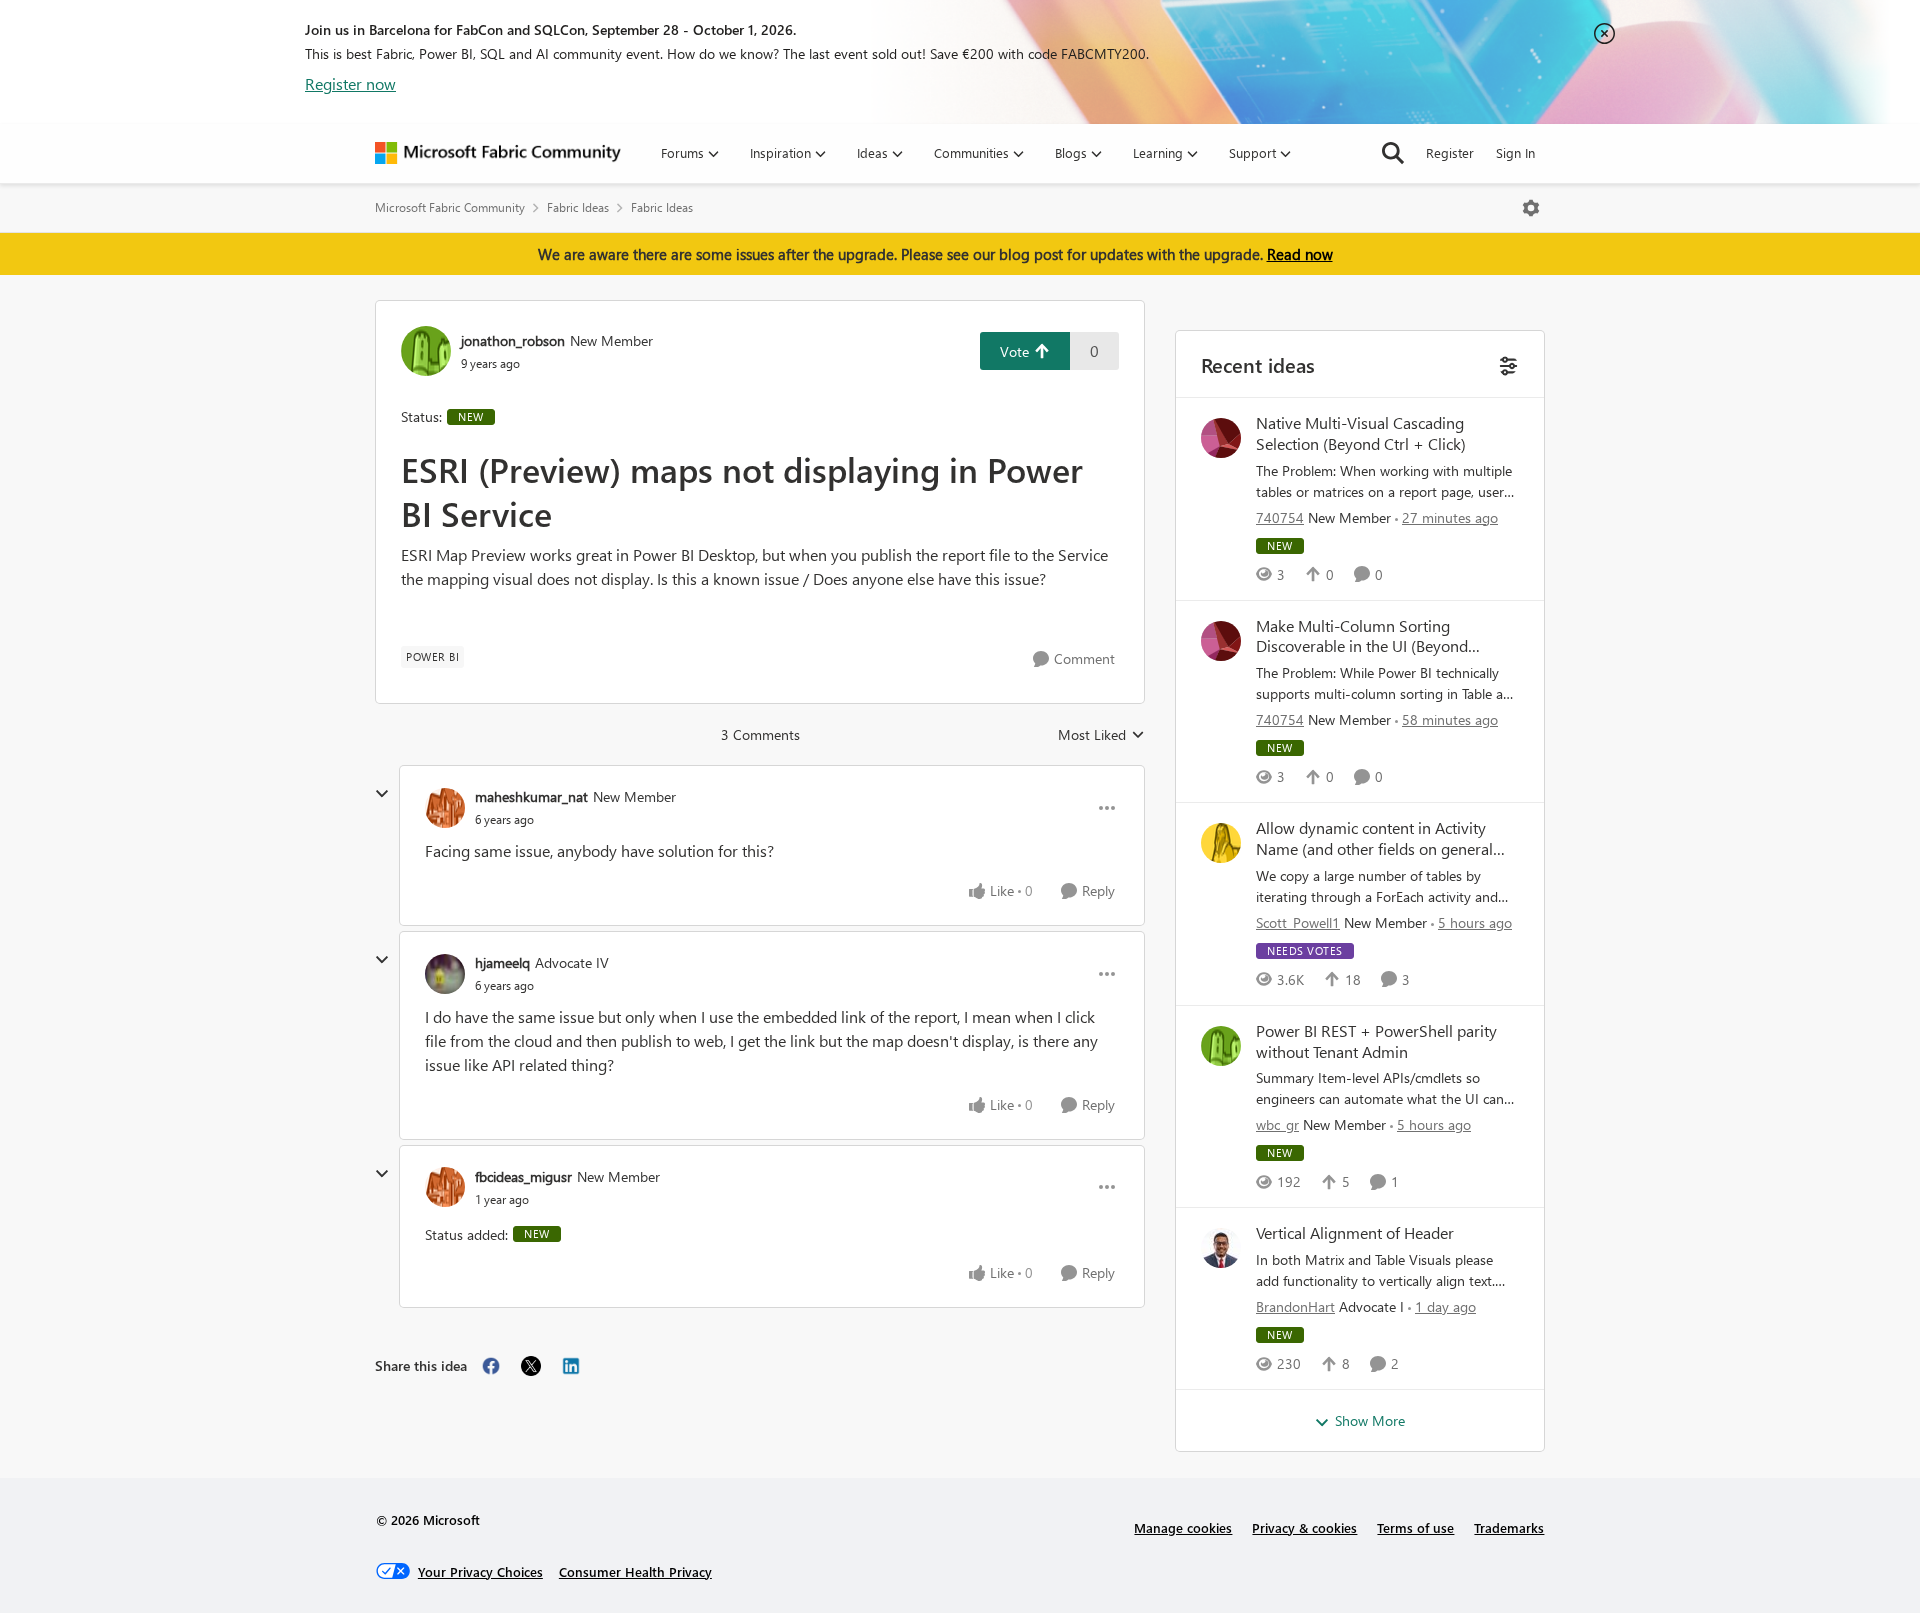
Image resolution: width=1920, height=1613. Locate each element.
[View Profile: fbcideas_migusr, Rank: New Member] (445, 1187)
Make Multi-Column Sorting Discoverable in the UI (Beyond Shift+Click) (1362, 637)
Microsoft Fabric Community (450, 207)
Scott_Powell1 (1298, 922)
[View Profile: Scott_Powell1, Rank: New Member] (1221, 843)
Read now (1300, 254)
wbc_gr (1277, 1124)
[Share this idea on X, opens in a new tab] (531, 1366)
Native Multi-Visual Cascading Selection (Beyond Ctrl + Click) (1361, 433)
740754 (1280, 517)
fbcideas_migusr (523, 1176)
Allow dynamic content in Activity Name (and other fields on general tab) (1374, 839)
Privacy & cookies (1304, 1527)
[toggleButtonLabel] (1531, 208)
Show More (1370, 1420)
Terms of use (1415, 1527)
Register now (350, 83)
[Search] (1393, 153)
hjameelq (502, 962)
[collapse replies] (382, 794)
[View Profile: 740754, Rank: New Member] (1221, 438)
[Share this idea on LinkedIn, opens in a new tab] (571, 1366)
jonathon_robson (513, 340)
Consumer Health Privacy (635, 1571)
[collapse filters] (1506, 363)
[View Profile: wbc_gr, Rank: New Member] (1221, 1046)
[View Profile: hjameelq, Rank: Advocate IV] (445, 974)
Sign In (1515, 152)
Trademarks (1509, 1527)
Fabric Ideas (578, 207)
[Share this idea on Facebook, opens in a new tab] (491, 1366)
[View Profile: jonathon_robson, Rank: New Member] (426, 351)
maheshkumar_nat (531, 796)
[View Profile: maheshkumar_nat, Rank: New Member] (445, 808)
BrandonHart (1295, 1306)
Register (1450, 152)
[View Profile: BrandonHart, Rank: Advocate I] (1221, 1248)
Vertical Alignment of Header (1355, 1233)
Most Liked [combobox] (1101, 735)
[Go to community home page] (498, 153)
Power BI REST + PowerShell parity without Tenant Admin (1376, 1041)
